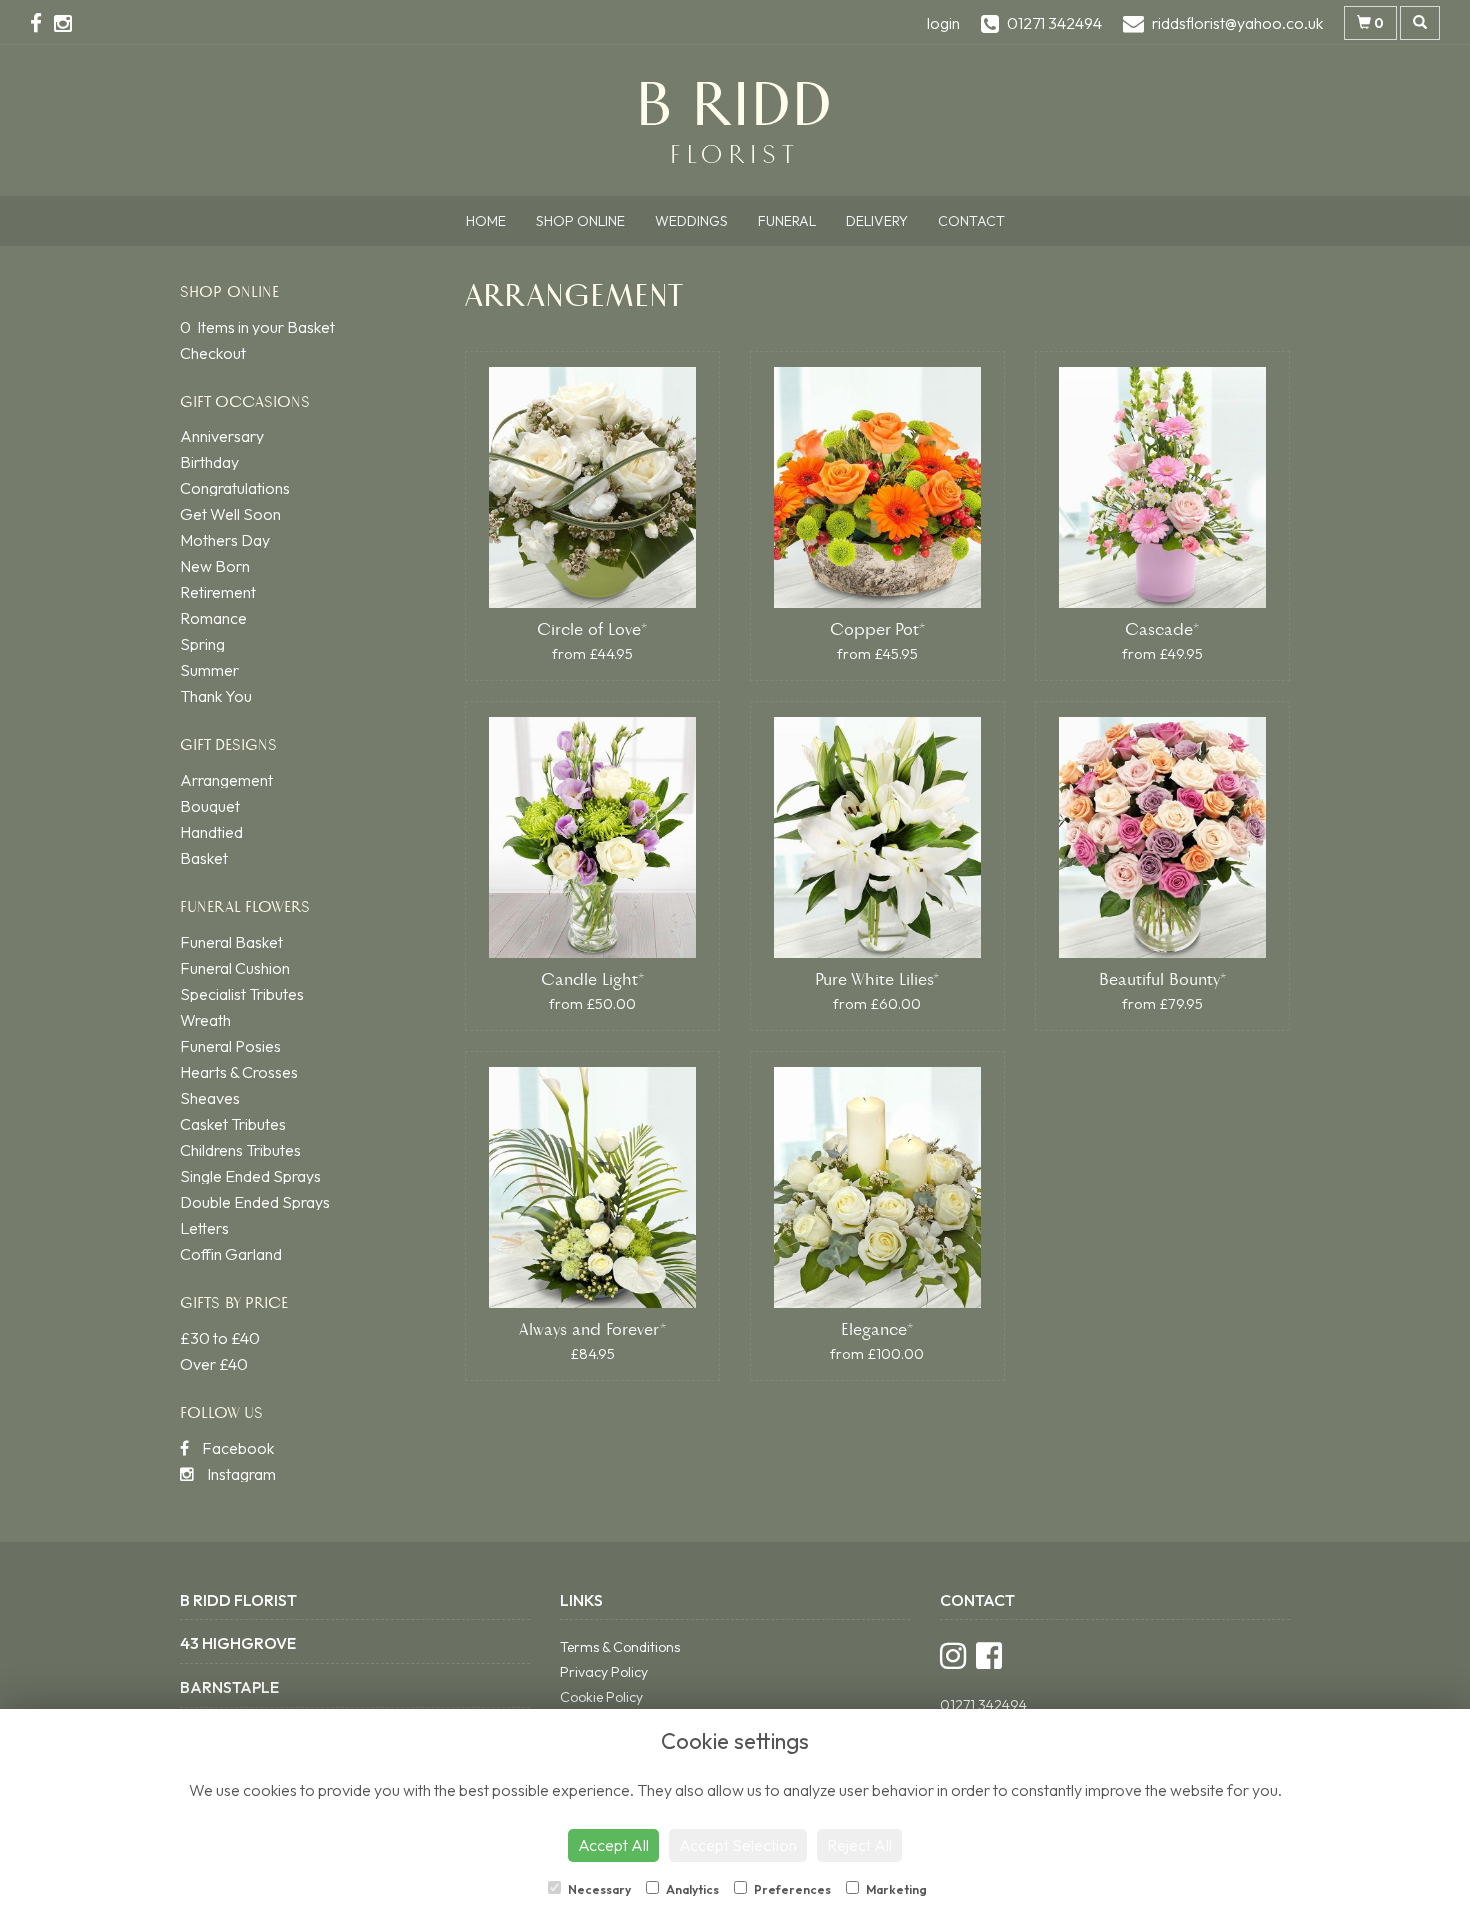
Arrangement (226, 780)
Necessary (598, 1889)
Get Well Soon (230, 514)
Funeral (787, 221)
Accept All (613, 1845)
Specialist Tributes (242, 994)
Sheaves (210, 1098)
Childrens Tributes (240, 1150)
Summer (209, 670)
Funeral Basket (231, 942)
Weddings (691, 221)
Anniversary (222, 436)
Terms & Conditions (620, 1647)
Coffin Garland (231, 1254)
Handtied (211, 832)
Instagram (240, 1474)
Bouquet (210, 806)
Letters (204, 1228)
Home (486, 221)
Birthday (209, 462)
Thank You (216, 696)
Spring (202, 644)
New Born (215, 566)
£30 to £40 (220, 1338)
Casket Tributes (233, 1124)
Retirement (218, 592)
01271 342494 (983, 1705)
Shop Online (580, 221)
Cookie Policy (601, 1697)
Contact (971, 221)
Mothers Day (225, 540)
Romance (213, 618)
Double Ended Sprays (255, 1202)
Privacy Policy (604, 1672)
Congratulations (235, 488)
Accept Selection (738, 1845)
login (943, 23)
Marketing (895, 1889)
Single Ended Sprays (250, 1176)
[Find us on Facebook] (42, 23)
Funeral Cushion (235, 968)
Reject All (859, 1845)
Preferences (791, 1889)
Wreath (205, 1020)
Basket (204, 858)
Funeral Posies (230, 1046)
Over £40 (214, 1364)
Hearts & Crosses (239, 1072)
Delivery (877, 221)
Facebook (236, 1448)
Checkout (213, 353)
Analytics (691, 1889)
